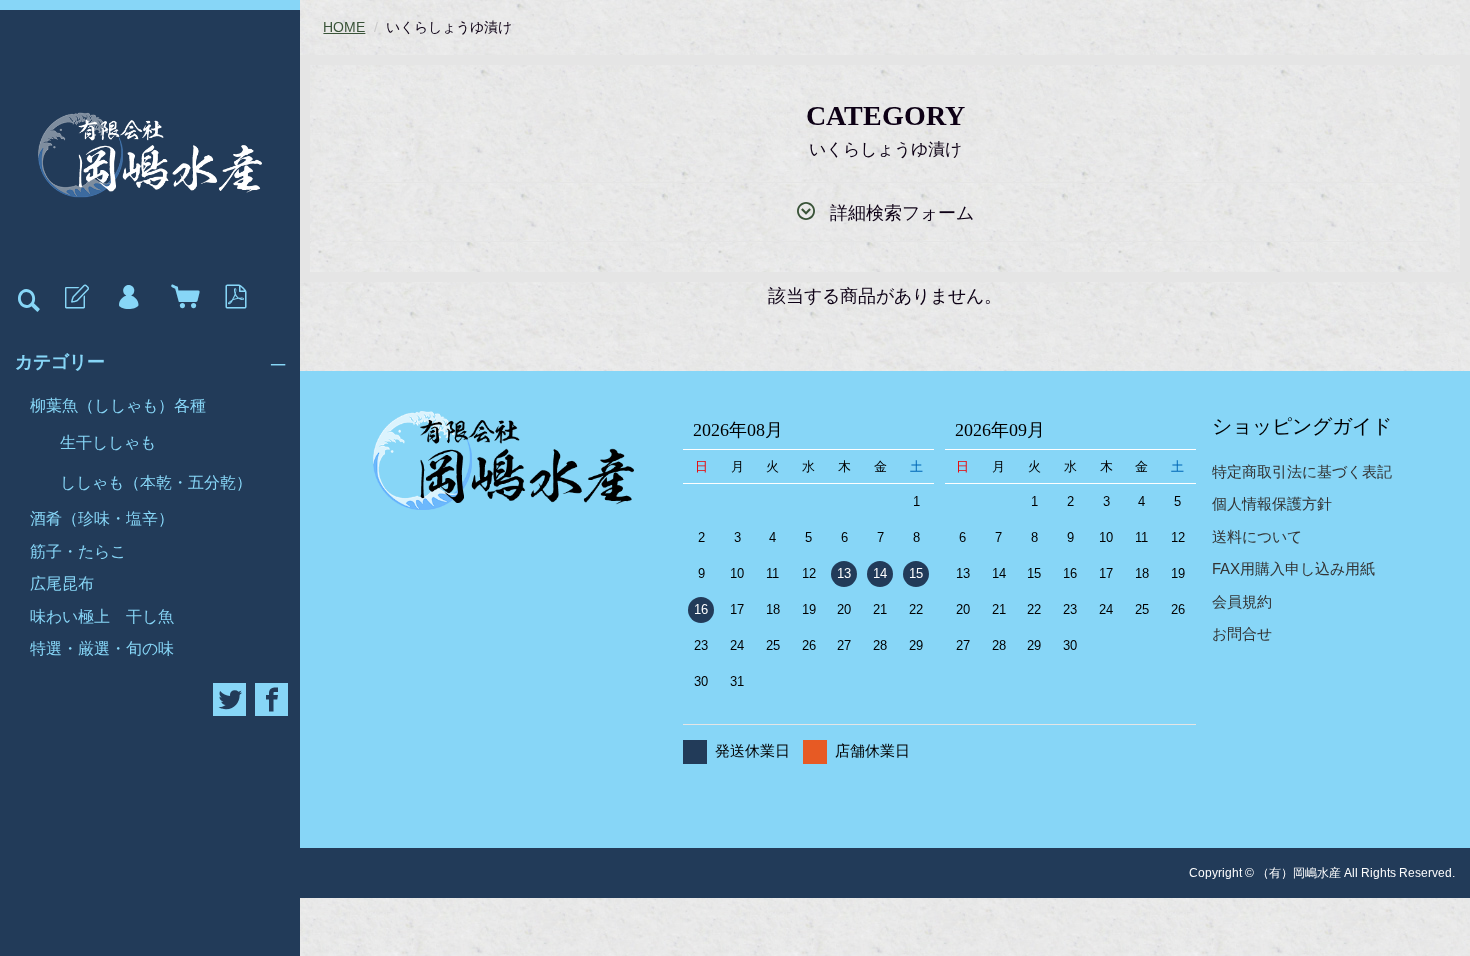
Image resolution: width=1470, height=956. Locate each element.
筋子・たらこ (78, 551)
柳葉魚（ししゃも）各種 (118, 405)
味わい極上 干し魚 (102, 616)
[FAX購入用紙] (234, 298)
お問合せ (1242, 633)
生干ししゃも (108, 442)
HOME (344, 27)
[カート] (181, 298)
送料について (1257, 536)
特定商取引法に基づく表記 (1302, 471)
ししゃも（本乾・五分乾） (156, 482)
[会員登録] (75, 298)
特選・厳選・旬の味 (102, 648)
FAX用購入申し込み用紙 (1293, 568)
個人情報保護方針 (1272, 503)
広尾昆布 (62, 583)
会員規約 (1242, 601)
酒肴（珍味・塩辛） (102, 518)
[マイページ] (128, 298)
